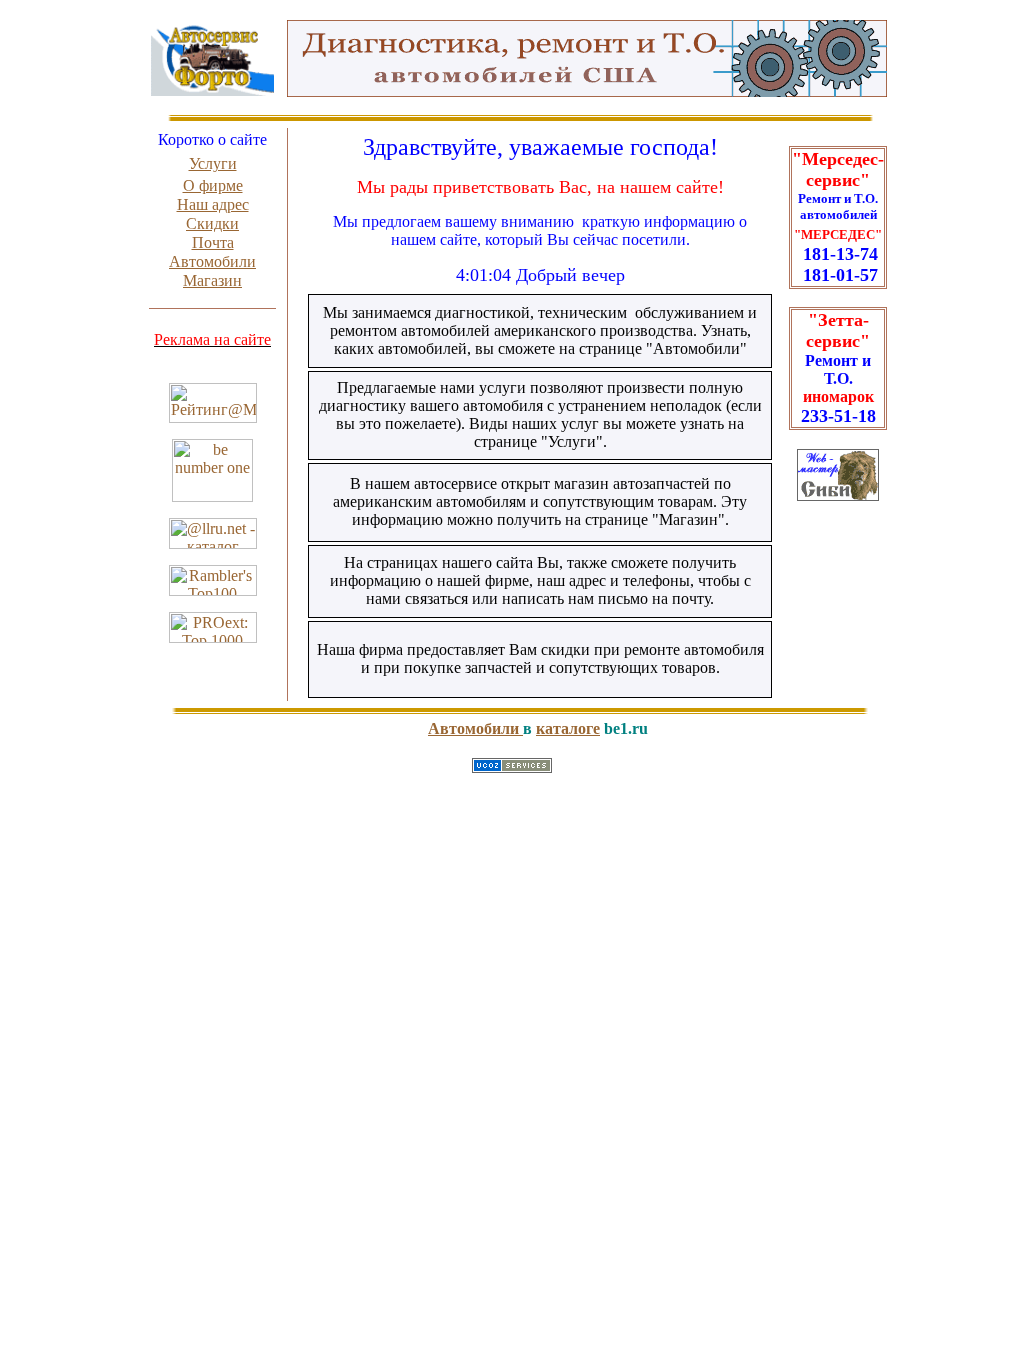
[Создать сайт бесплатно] (512, 767)
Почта (213, 242)
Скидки (212, 223)
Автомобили (212, 261)
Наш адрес (213, 204)
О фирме (213, 185)
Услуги (213, 163)
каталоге (568, 728)
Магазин (212, 280)
